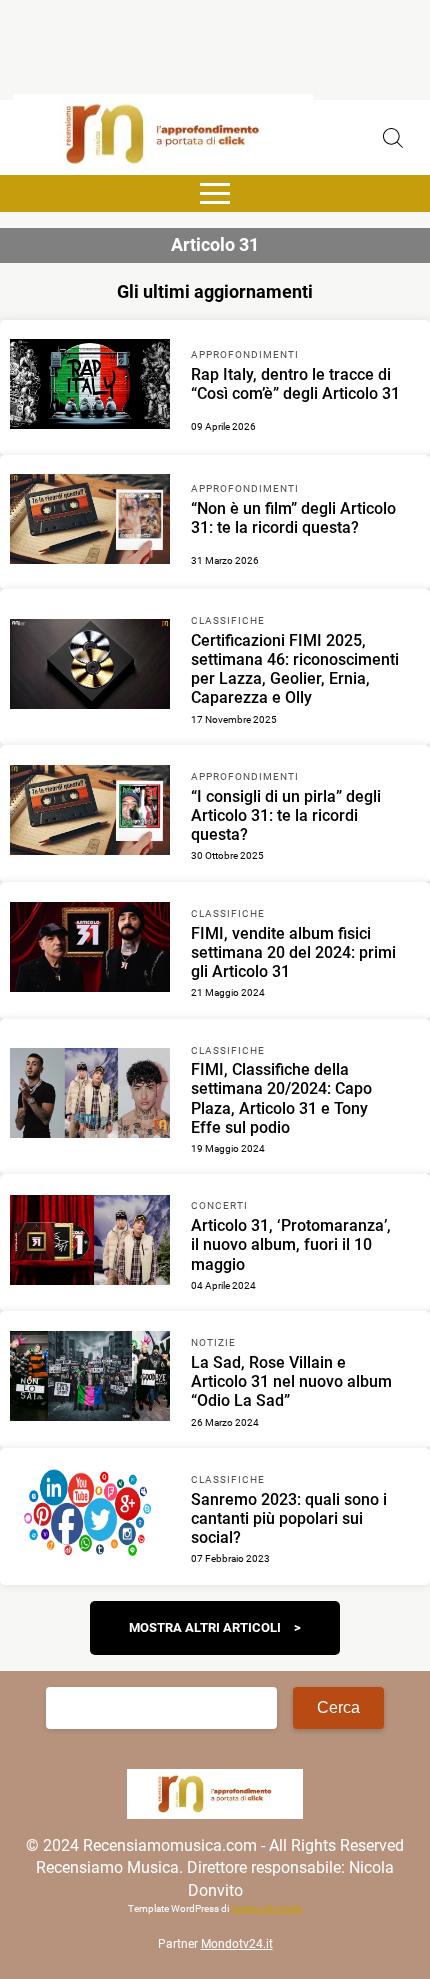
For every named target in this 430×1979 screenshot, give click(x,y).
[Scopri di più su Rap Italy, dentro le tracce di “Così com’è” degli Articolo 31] (90, 387)
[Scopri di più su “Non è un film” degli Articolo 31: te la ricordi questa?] (90, 522)
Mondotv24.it (237, 1944)
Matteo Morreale (266, 1908)
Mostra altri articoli (205, 1627)
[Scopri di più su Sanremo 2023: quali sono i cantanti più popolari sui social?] (90, 1516)
